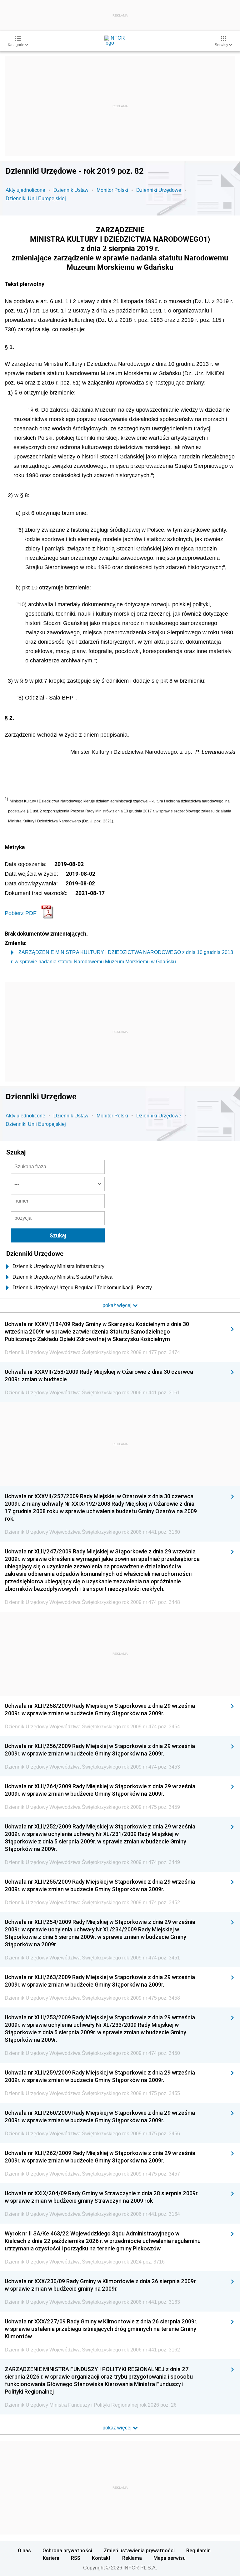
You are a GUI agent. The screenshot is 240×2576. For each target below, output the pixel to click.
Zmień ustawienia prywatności (139, 2550)
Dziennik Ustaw (71, 190)
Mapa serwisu (170, 2558)
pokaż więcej (118, 2428)
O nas (24, 2550)
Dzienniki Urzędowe (159, 190)
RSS (76, 2558)
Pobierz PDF (21, 913)
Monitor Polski (112, 190)
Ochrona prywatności (67, 2550)
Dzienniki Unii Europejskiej (36, 199)
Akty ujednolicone (25, 190)
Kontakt (101, 2558)
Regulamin (198, 2550)
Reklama (132, 2558)
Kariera (51, 2558)
